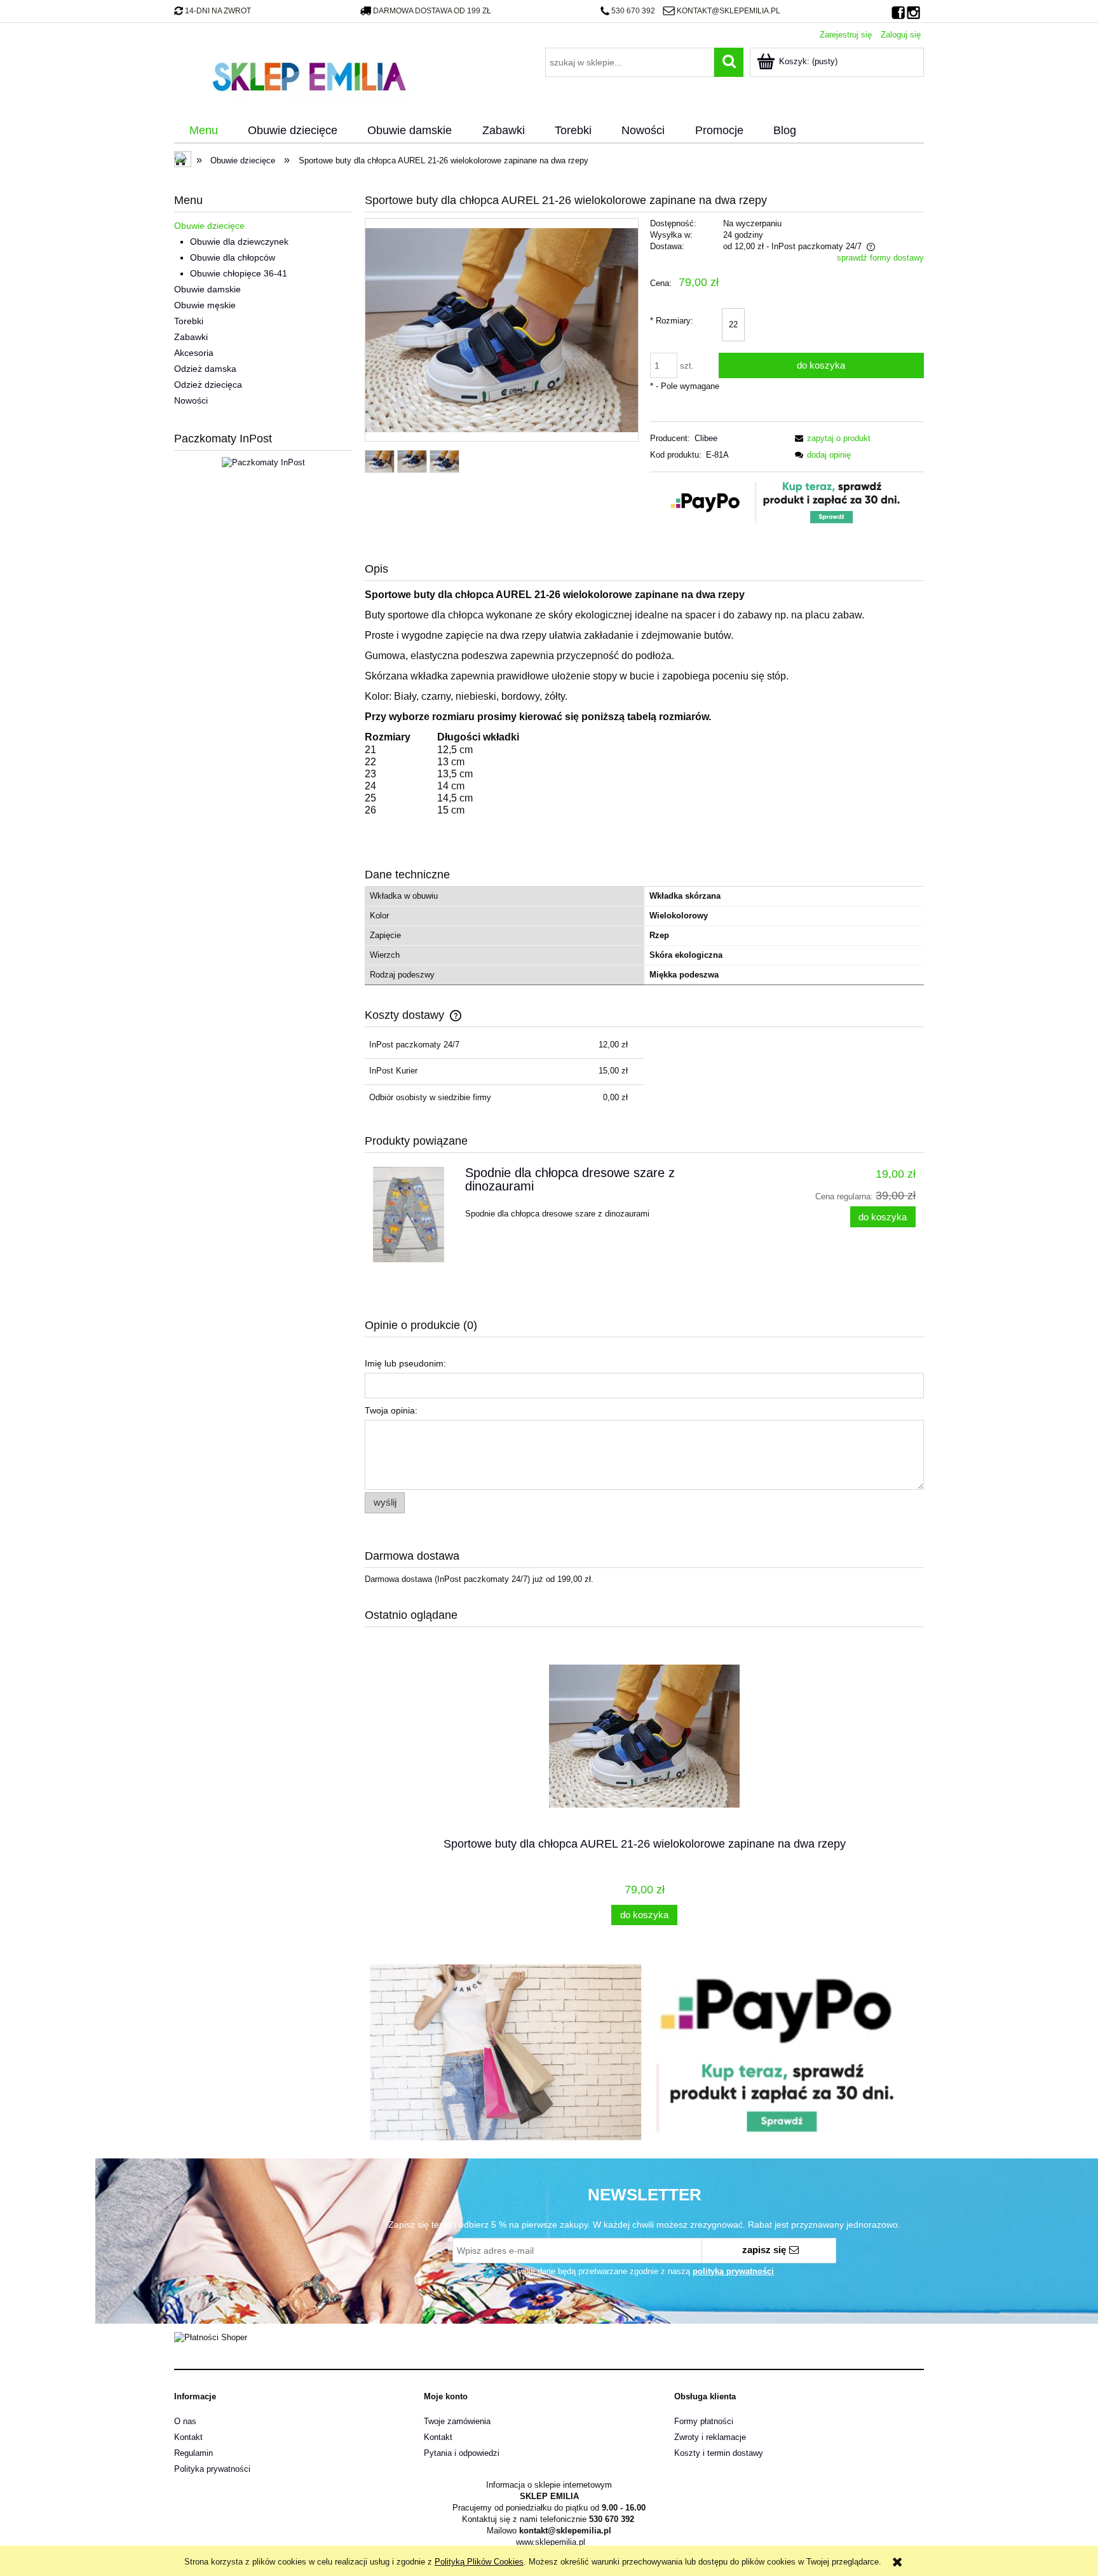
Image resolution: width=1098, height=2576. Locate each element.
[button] (830, 438)
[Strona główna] (309, 75)
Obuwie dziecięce (209, 226)
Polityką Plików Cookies (479, 2562)
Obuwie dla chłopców (233, 257)
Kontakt (188, 2437)
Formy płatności (704, 2421)
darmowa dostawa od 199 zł (432, 11)
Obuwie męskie (205, 305)
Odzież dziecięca (208, 385)
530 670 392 (633, 11)
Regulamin (193, 2453)
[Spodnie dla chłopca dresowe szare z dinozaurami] (413, 1215)
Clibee (706, 438)
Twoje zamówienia (457, 2421)
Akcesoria (194, 353)
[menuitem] (203, 131)
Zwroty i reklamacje (710, 2437)
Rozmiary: (672, 321)
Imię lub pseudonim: (405, 1363)
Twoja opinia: (391, 1410)
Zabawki (191, 337)
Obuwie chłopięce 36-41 (239, 273)
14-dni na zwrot (218, 11)
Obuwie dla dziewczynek (239, 242)
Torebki (189, 321)
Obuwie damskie (207, 289)
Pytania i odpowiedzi (462, 2453)
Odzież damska (205, 369)
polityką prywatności (733, 2271)
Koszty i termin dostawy (719, 2453)
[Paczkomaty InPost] (263, 462)
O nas (185, 2421)
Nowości (191, 400)
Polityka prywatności (212, 2469)
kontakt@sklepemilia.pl (728, 11)
